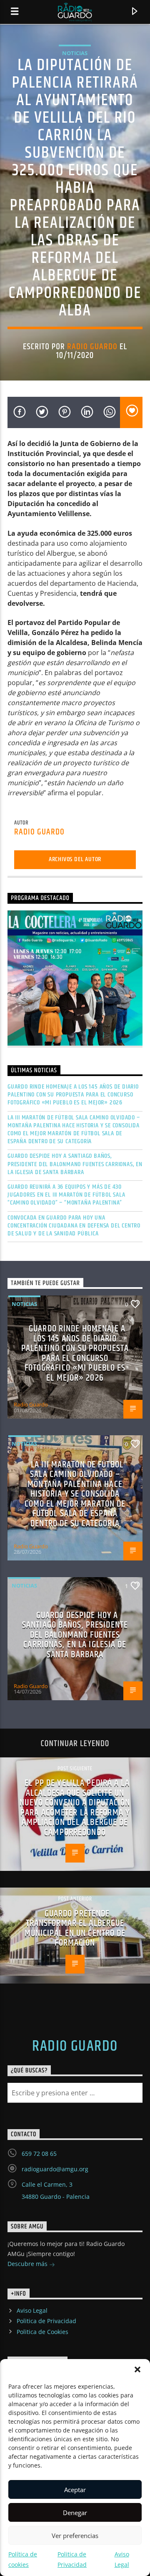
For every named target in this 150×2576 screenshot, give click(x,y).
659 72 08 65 (39, 2154)
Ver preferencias (75, 2536)
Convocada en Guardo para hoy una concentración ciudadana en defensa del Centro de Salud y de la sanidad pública (74, 1226)
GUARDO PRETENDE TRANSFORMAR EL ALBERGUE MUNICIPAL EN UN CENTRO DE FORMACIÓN (75, 1928)
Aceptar (75, 2490)
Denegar (75, 2513)
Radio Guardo (92, 347)
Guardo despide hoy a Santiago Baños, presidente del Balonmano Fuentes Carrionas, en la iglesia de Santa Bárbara (75, 1164)
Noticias (75, 53)
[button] (137, 2369)
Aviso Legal (32, 2310)
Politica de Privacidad (46, 2321)
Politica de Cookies (42, 2332)
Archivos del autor (75, 859)
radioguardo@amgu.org (55, 2169)
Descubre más (28, 2264)
